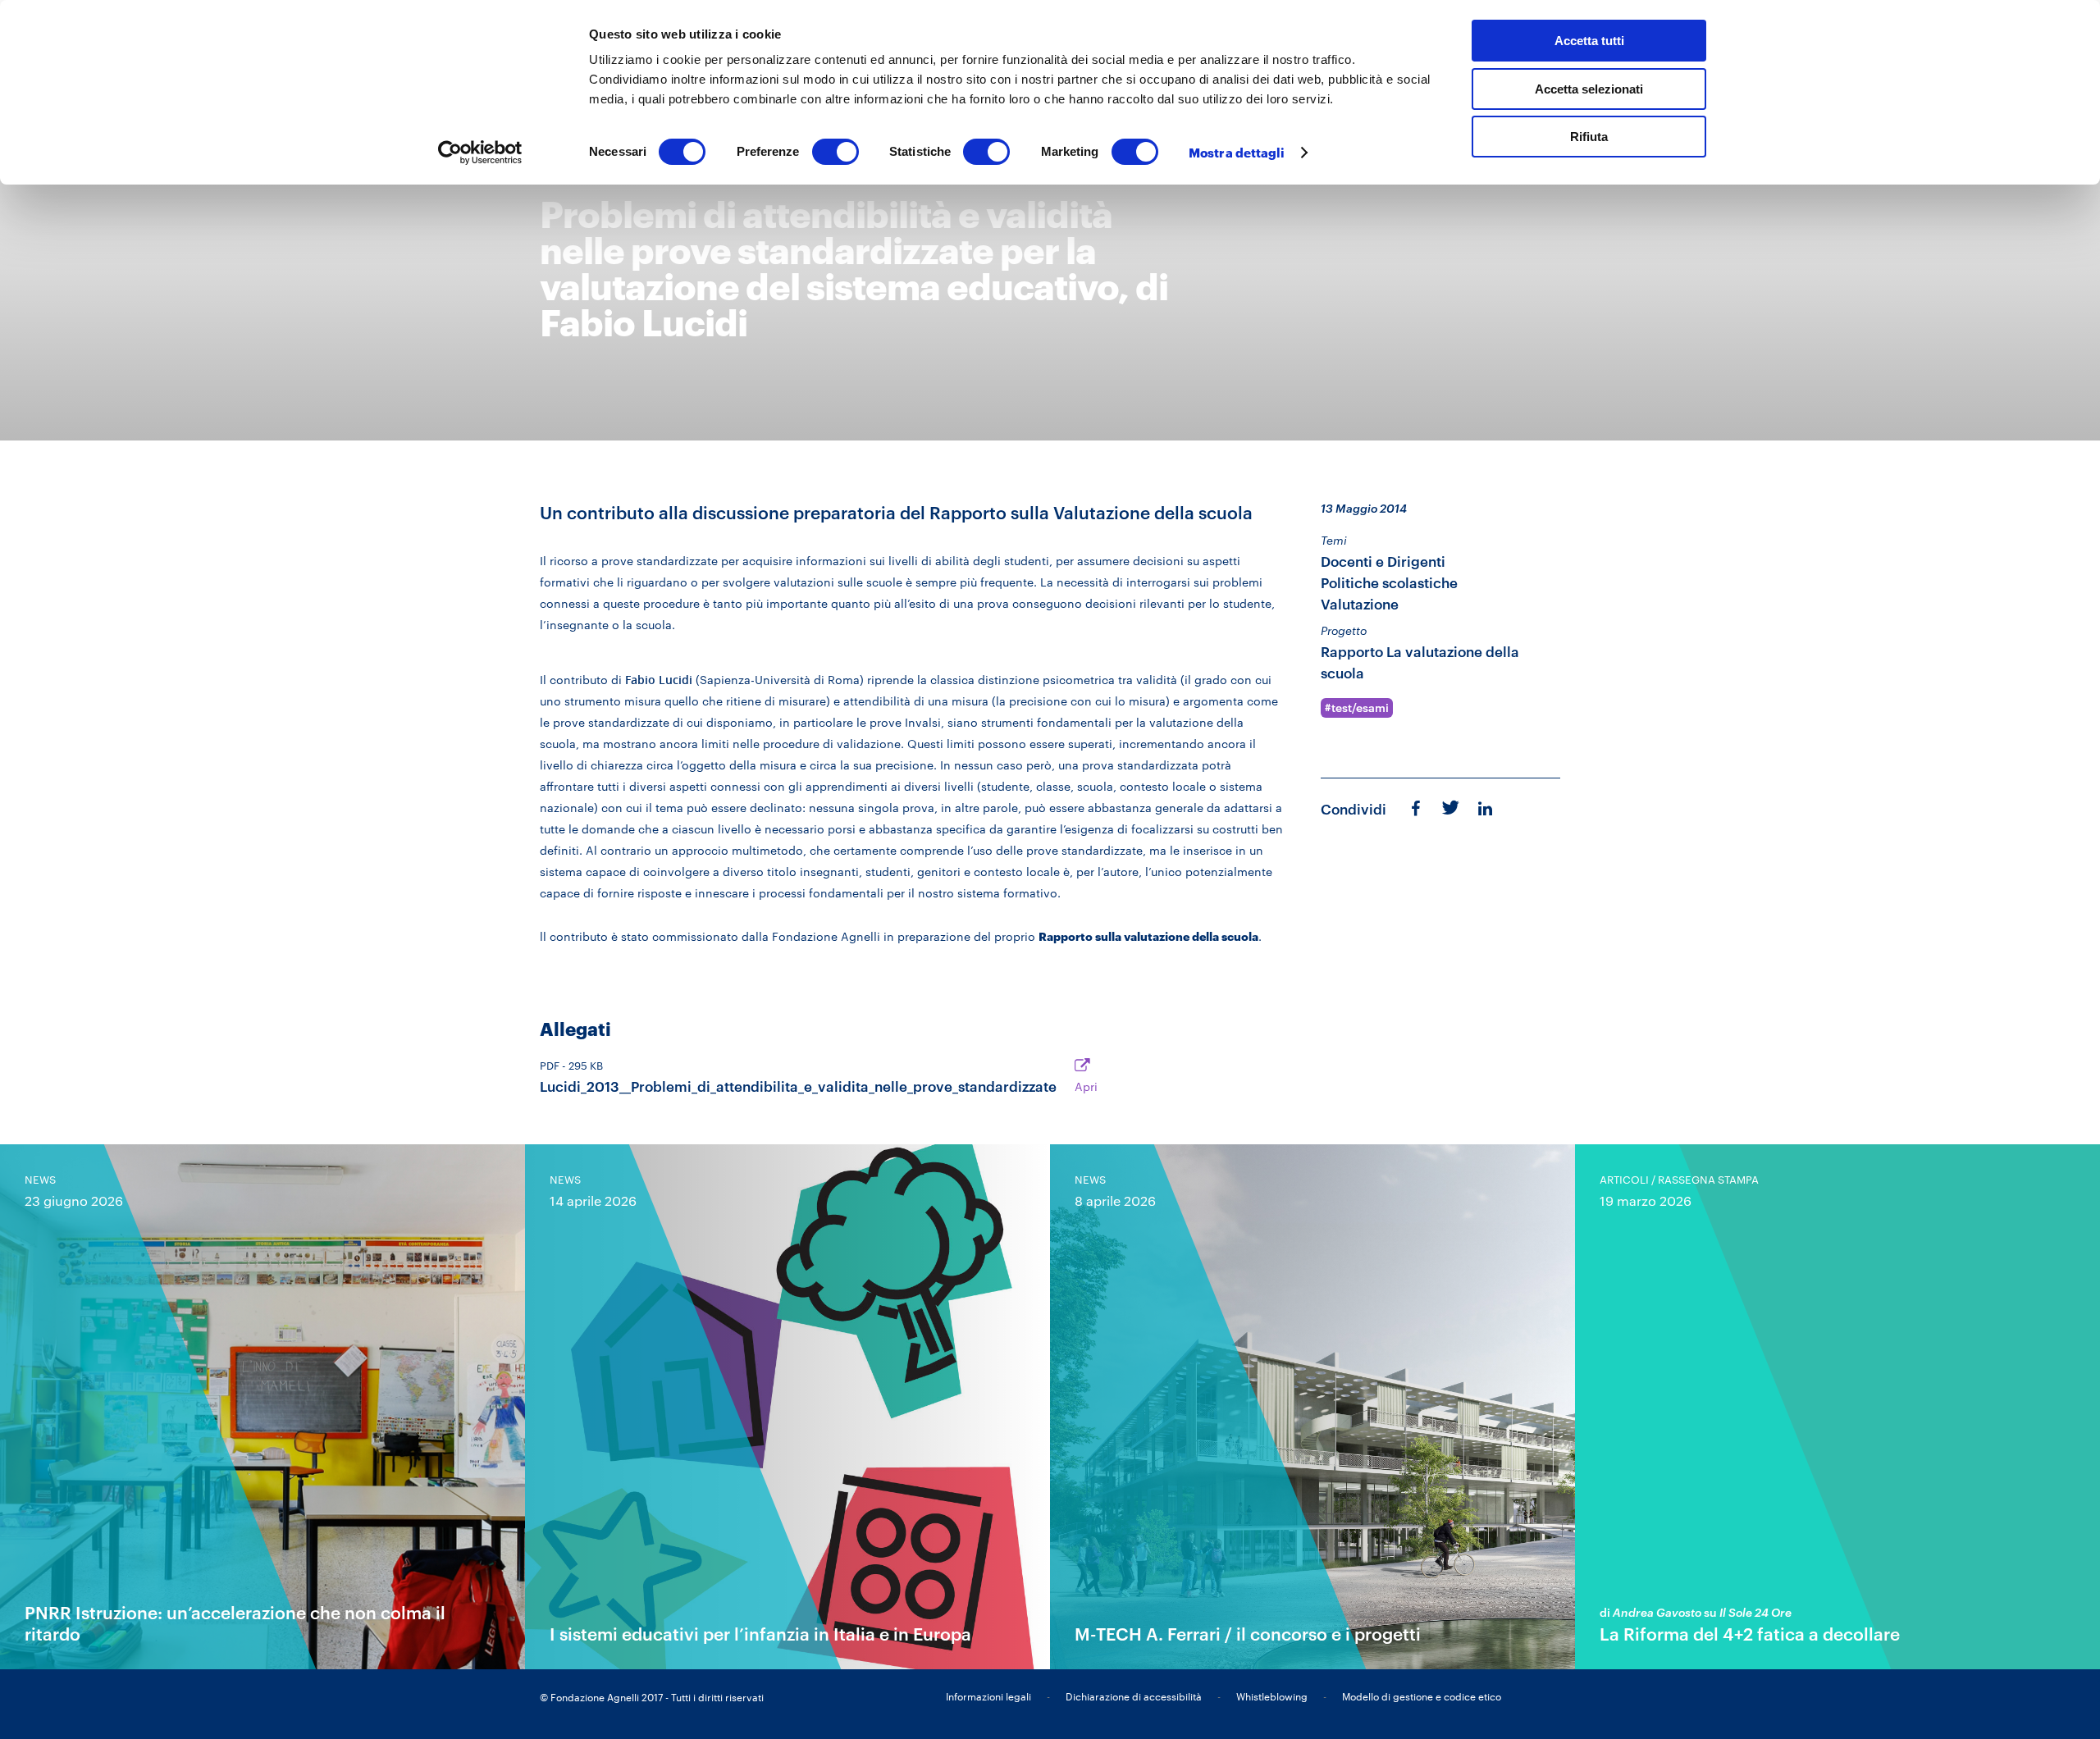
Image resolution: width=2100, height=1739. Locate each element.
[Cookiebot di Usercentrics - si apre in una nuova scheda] (480, 153)
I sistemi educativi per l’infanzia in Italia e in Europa (760, 1634)
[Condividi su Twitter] (1449, 806)
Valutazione (1360, 604)
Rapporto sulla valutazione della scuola (1148, 936)
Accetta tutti (1589, 41)
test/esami (1360, 708)
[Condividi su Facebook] (1415, 808)
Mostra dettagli (1237, 153)
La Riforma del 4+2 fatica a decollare (1750, 1634)
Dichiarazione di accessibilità (1134, 1696)
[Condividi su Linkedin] (1487, 808)
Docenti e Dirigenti (1383, 561)
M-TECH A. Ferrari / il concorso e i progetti (1248, 1634)
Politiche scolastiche (1389, 583)
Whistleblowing (1272, 1696)
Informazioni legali (988, 1696)
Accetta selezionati (1589, 89)
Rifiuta (1589, 137)
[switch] (835, 152)
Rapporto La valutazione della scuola (1420, 662)
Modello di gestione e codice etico (1422, 1696)
